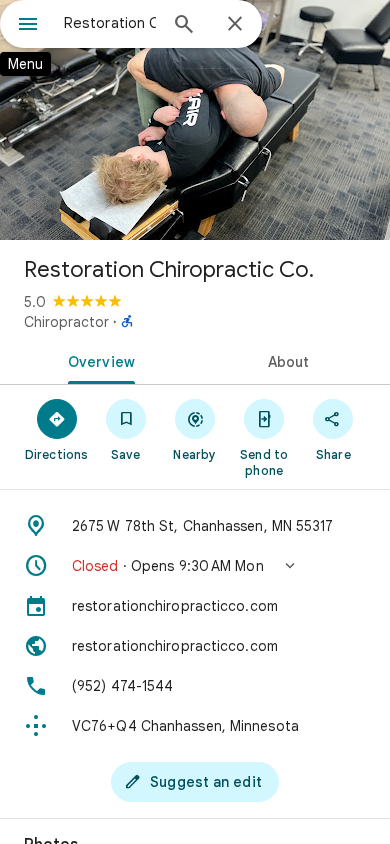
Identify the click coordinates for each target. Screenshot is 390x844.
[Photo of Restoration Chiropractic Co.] (195, 120)
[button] (195, 566)
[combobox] (110, 23)
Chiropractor (66, 322)
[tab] (97, 360)
